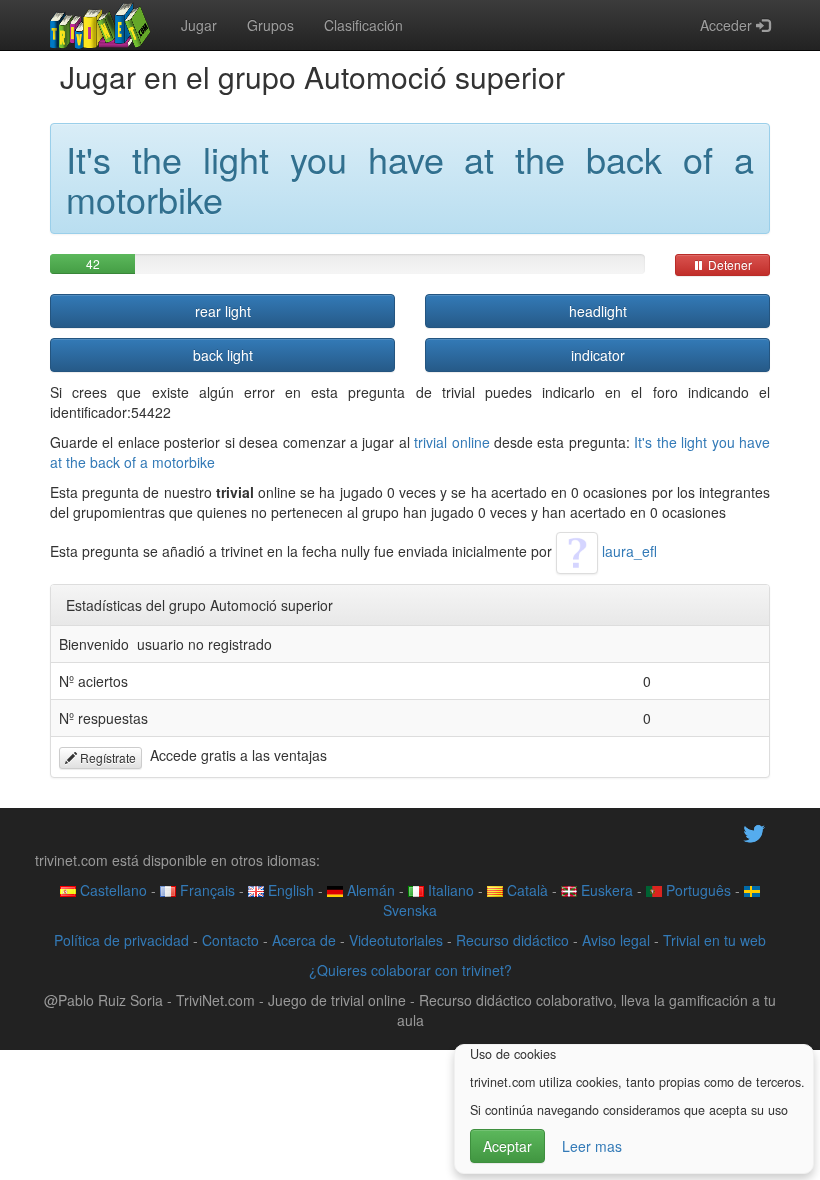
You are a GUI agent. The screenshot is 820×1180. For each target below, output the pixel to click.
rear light (223, 311)
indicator (598, 355)
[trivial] (100, 25)
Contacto (230, 940)
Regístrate (106, 757)
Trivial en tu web (714, 940)
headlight (598, 311)
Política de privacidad (121, 940)
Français (205, 890)
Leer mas (592, 1146)
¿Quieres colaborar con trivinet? (410, 970)
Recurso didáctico (512, 940)
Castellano (111, 890)
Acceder (728, 25)
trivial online (451, 442)
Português (696, 890)
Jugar (199, 25)
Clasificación (363, 25)
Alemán (369, 890)
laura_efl (627, 551)
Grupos (270, 25)
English (289, 890)
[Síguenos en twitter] (754, 831)
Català (525, 890)
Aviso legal (616, 940)
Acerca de (304, 940)
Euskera (605, 890)
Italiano (449, 890)
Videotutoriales (396, 940)
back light (223, 355)
